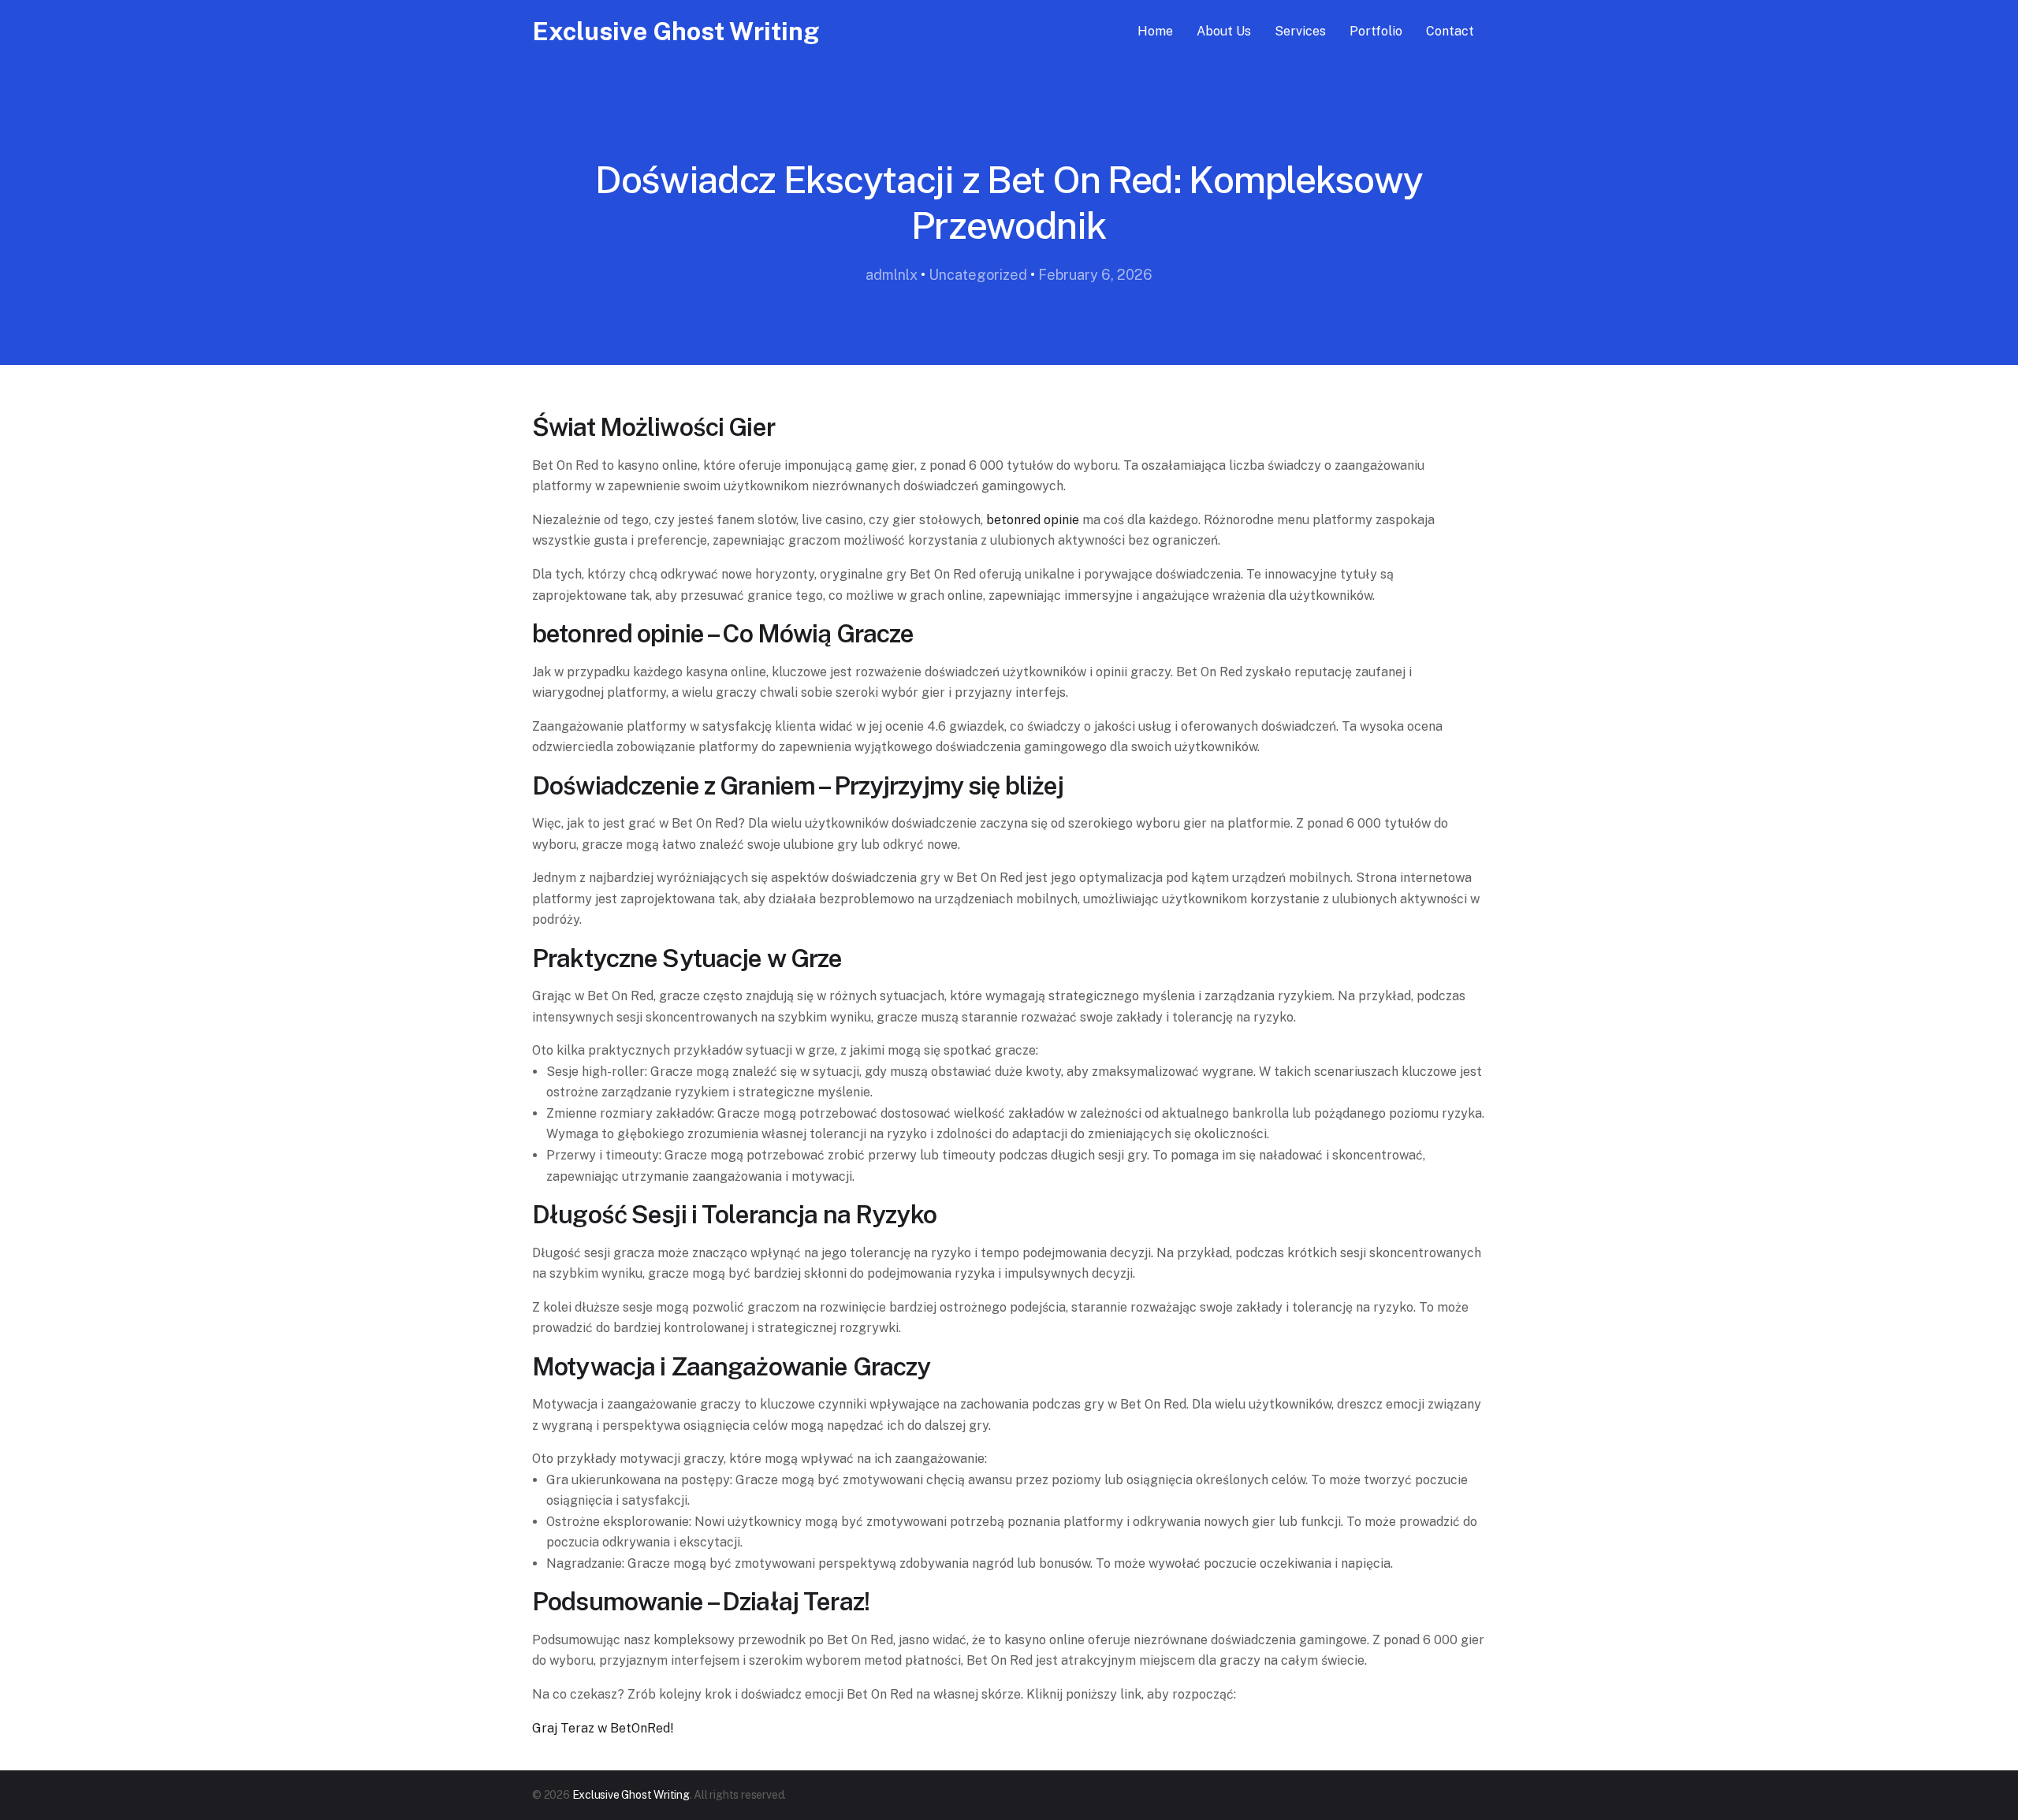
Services (1300, 31)
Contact (1450, 31)
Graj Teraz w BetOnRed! (603, 1728)
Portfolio (1376, 31)
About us (1224, 31)
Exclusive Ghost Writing (676, 31)
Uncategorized (978, 275)
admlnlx (892, 275)
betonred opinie (1033, 520)
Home (1155, 31)
